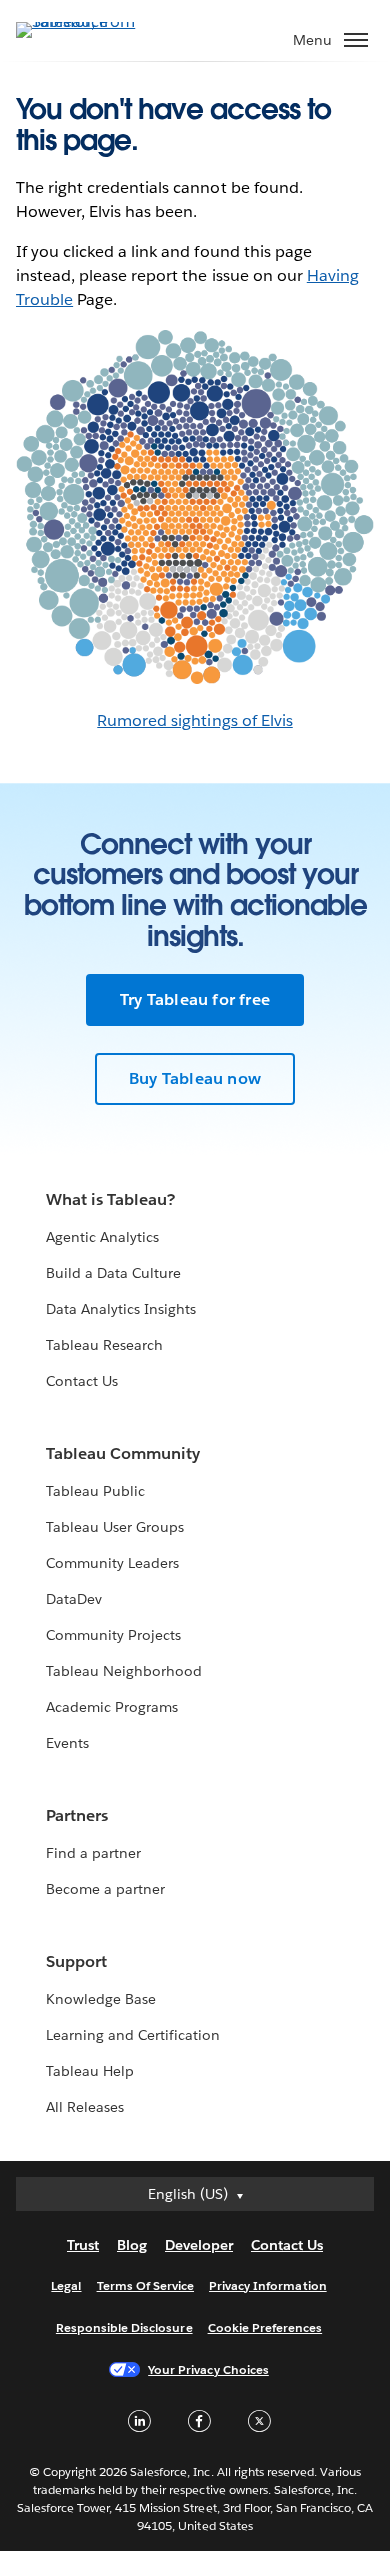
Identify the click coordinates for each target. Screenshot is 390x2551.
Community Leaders (112, 1563)
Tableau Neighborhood (124, 1671)
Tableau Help (90, 2071)
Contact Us (82, 1381)
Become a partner (105, 1889)
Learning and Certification (133, 2035)
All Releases (85, 2107)
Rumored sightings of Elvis (195, 720)
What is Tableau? (110, 1199)
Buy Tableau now (195, 1078)
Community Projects (113, 1635)
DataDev (74, 1599)
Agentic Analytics (102, 1237)
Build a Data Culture (113, 1273)
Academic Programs (112, 1707)
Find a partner (93, 1853)
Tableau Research (104, 1345)
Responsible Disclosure (124, 2327)
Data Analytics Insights (121, 1309)
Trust (83, 2245)
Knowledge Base (101, 1999)
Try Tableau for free (195, 999)
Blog (132, 2245)
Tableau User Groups (115, 1527)
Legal (66, 2285)
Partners (77, 1815)
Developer (199, 2245)
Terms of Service (145, 2285)
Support (76, 1961)
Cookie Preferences (265, 2327)
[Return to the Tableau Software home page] (86, 21)
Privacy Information (268, 2285)
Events (67, 1743)
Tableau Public (95, 1491)
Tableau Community (123, 1453)
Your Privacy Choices (208, 2369)
